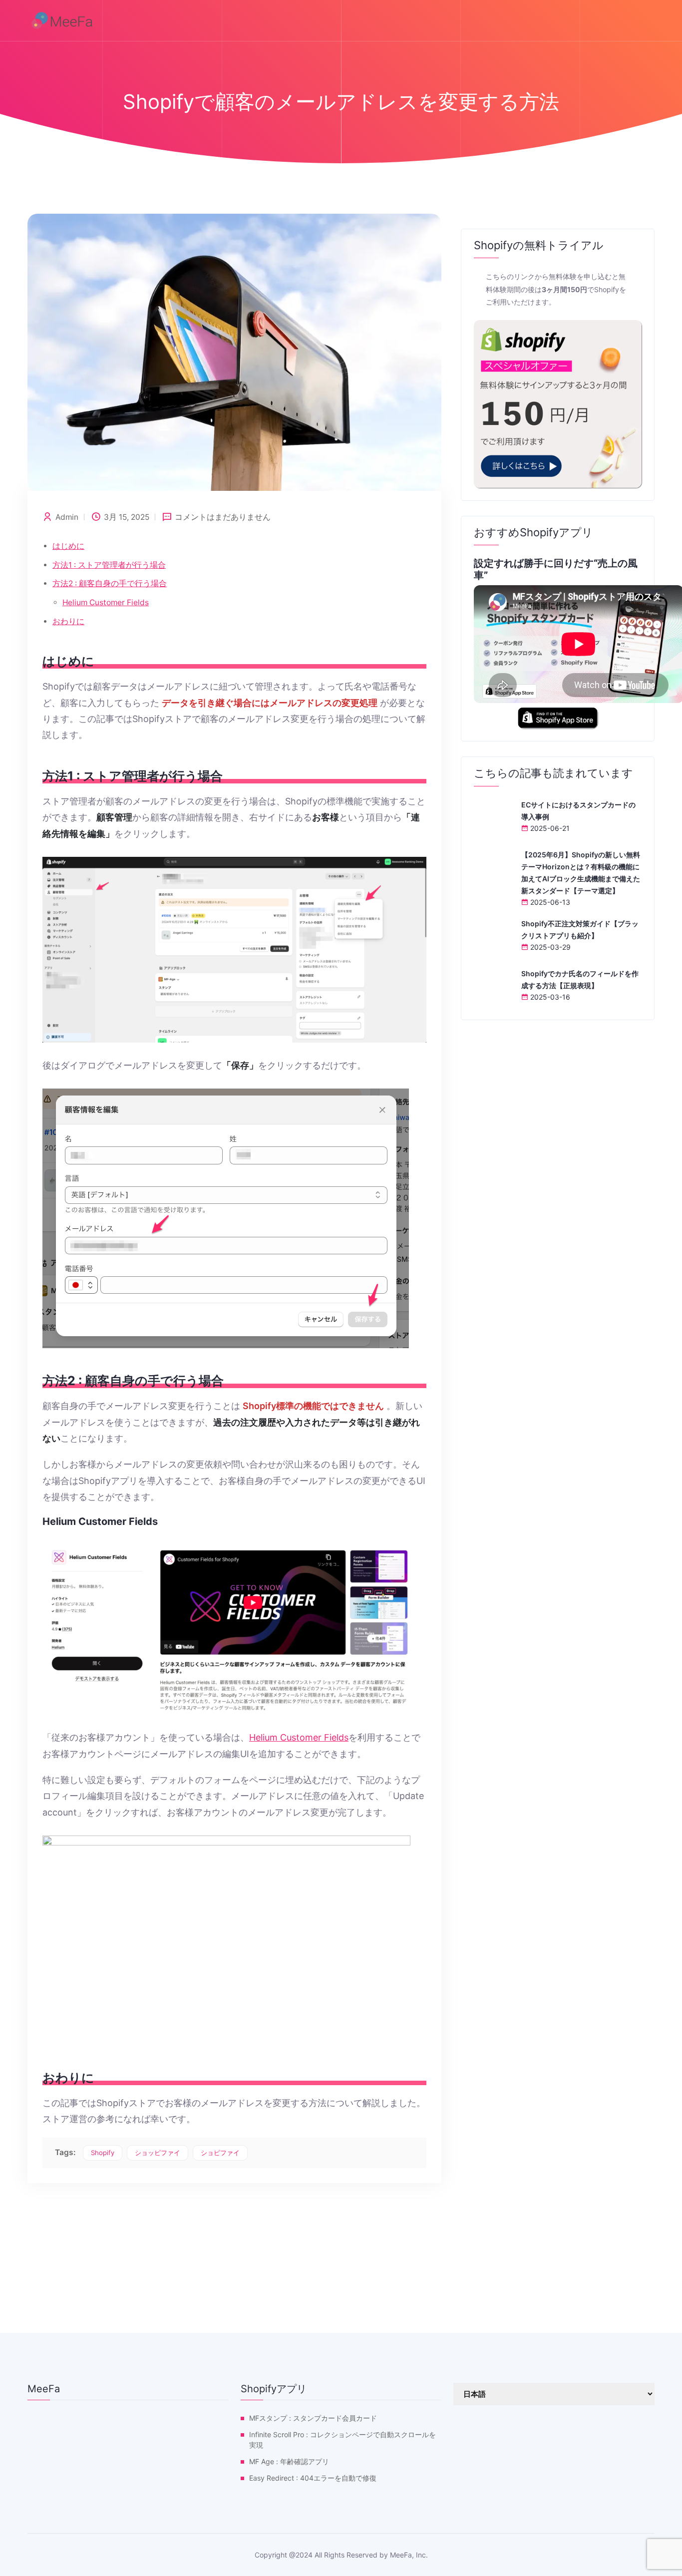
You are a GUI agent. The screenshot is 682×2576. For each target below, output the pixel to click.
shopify (103, 2153)
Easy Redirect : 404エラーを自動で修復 (313, 2478)
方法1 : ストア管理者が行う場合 (109, 565)
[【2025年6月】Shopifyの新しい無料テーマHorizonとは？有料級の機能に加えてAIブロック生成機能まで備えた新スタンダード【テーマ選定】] (494, 868)
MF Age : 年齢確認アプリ (289, 2461)
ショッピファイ (158, 2153)
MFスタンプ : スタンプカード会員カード (313, 2418)
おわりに (68, 621)
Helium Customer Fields (106, 602)
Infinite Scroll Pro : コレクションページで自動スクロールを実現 (342, 2440)
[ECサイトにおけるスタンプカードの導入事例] (494, 818)
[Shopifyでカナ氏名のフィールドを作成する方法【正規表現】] (494, 987)
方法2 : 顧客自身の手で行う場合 (110, 583)
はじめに (68, 546)
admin (67, 517)
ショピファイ (220, 2153)
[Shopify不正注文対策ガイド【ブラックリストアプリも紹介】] (494, 937)
